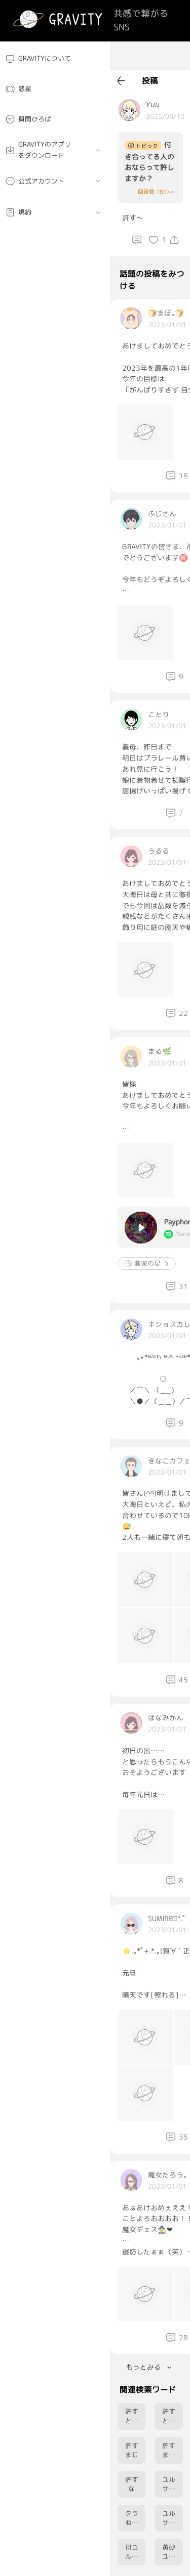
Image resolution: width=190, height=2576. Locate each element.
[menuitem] (55, 59)
